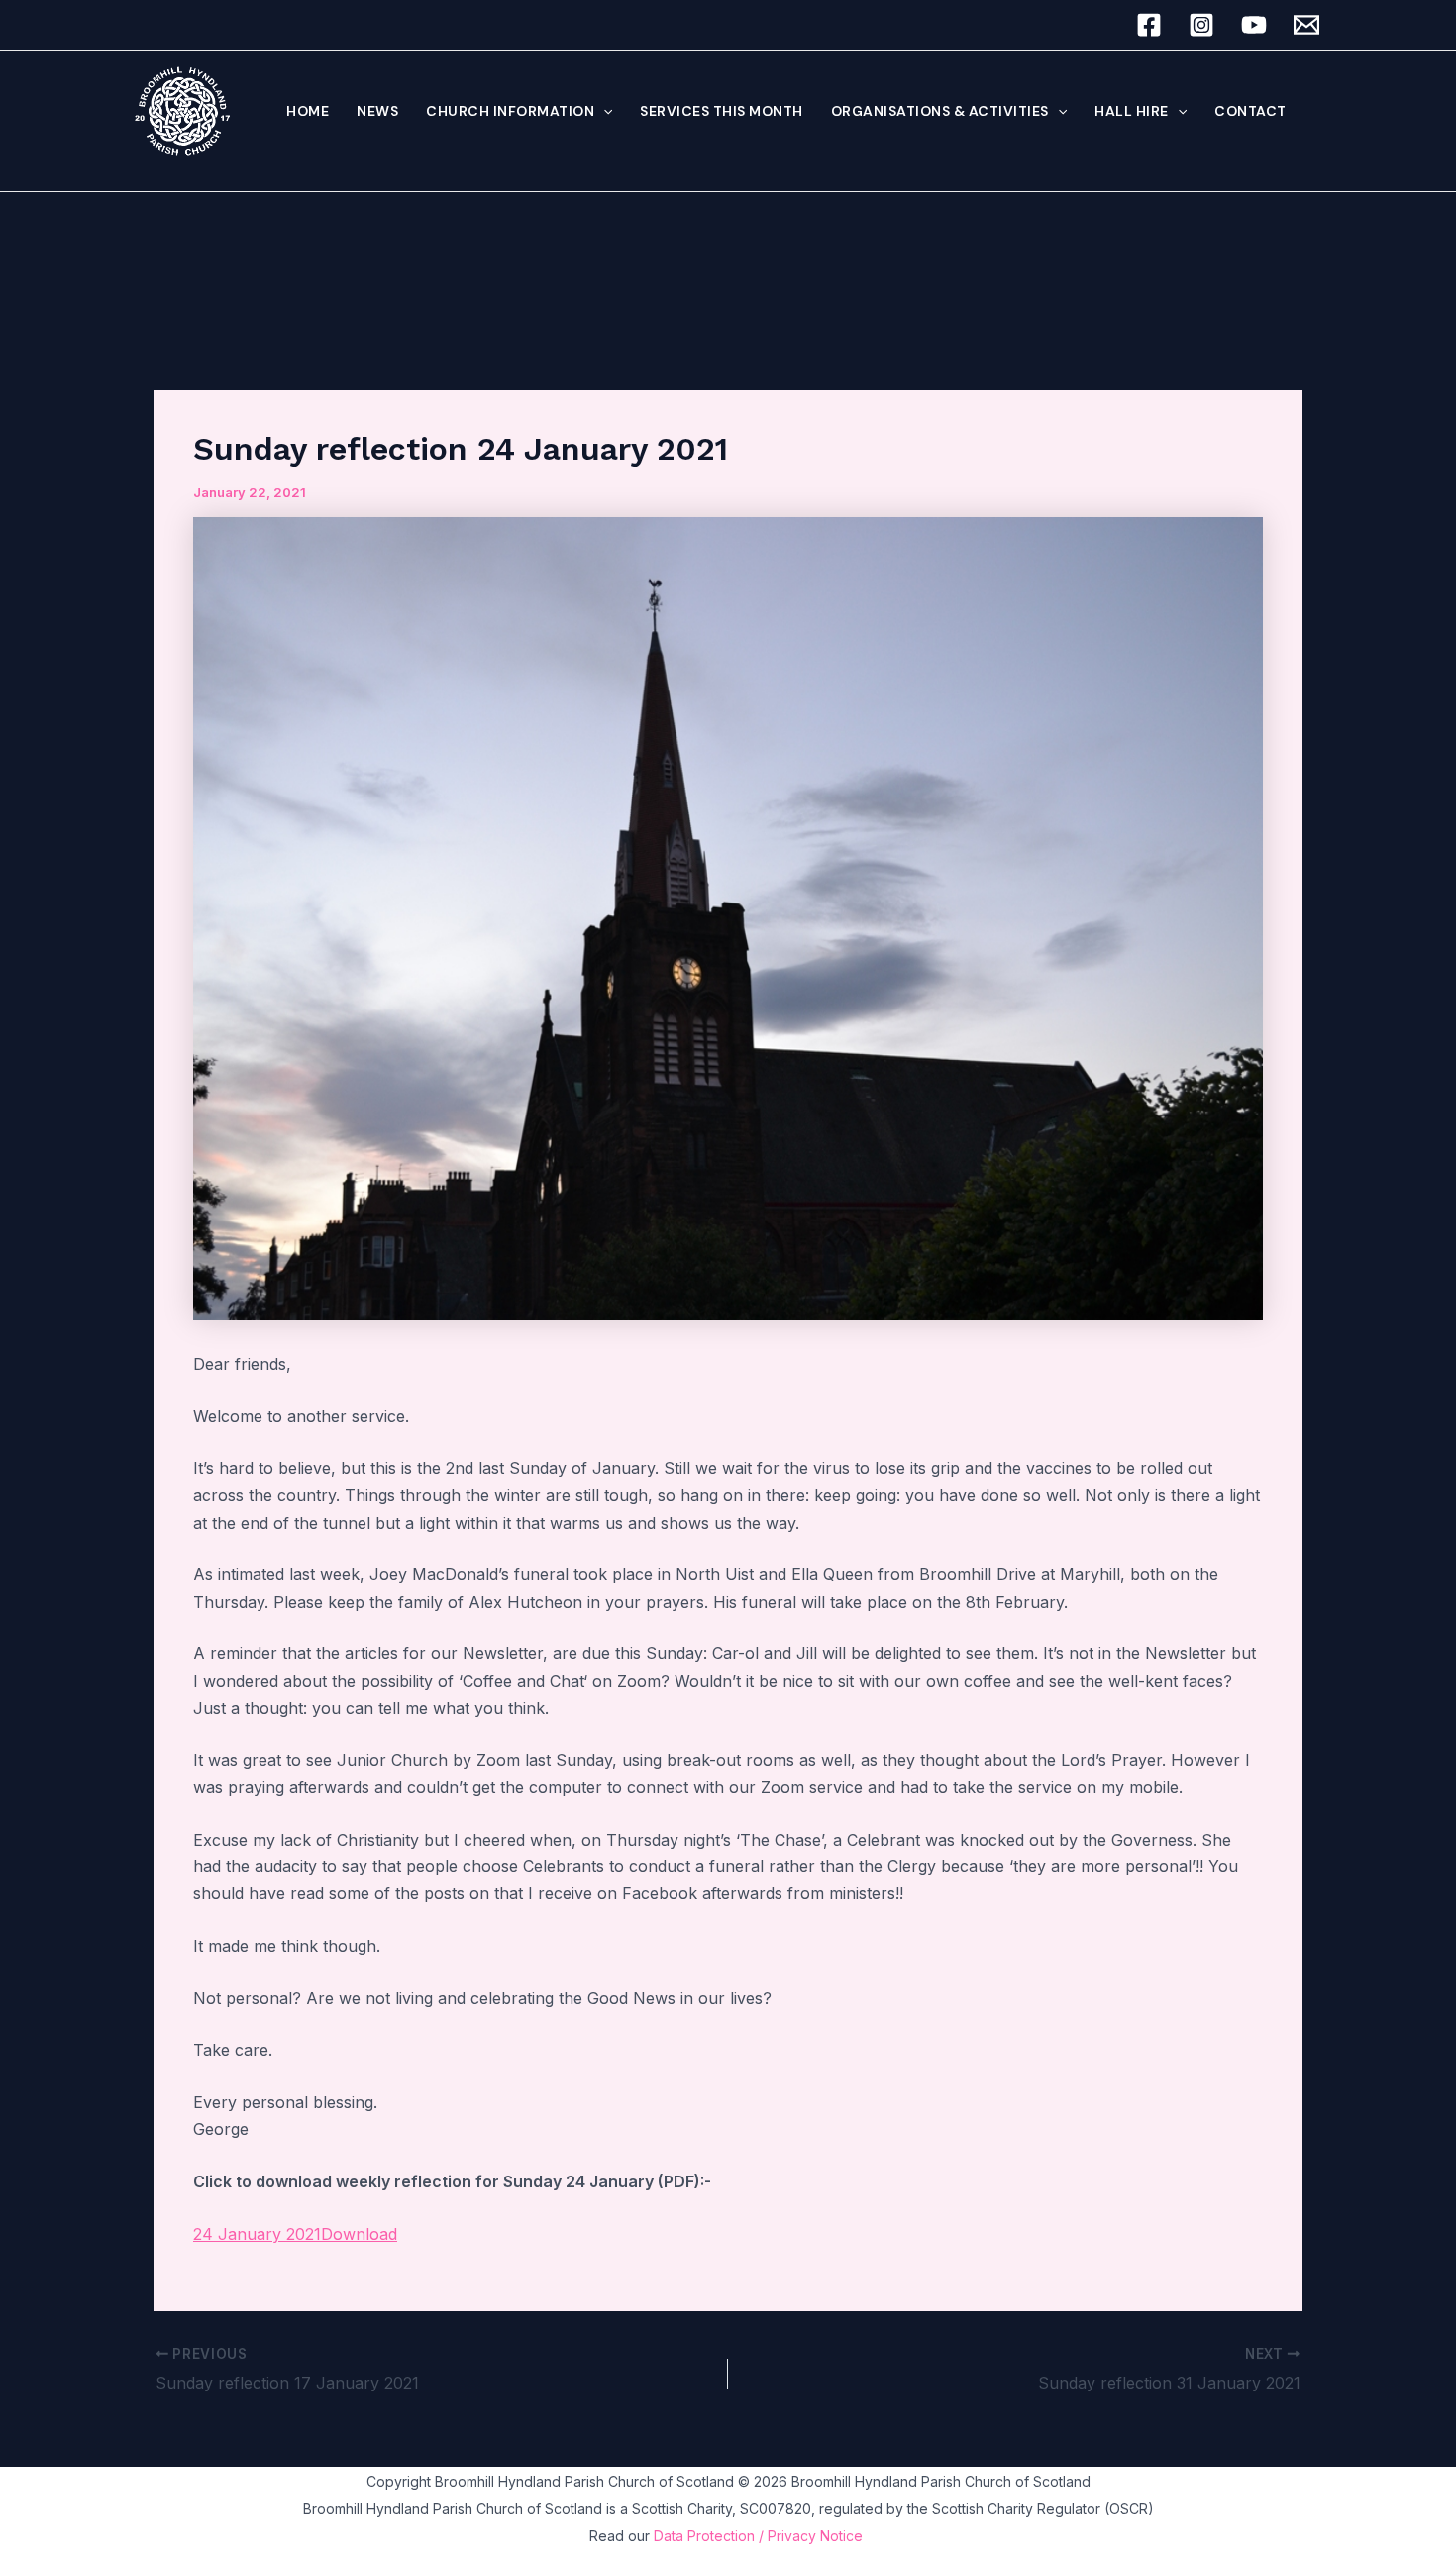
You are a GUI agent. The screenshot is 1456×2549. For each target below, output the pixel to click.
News (377, 111)
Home (308, 111)
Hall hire (1132, 111)
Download (359, 2234)
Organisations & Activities (940, 111)
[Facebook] (1149, 25)
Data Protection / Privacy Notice (760, 2536)
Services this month (722, 111)
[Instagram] (1201, 25)
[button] (603, 111)
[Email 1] (1306, 25)
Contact (1250, 111)
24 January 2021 (257, 2234)
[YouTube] (1254, 25)
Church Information (510, 111)
